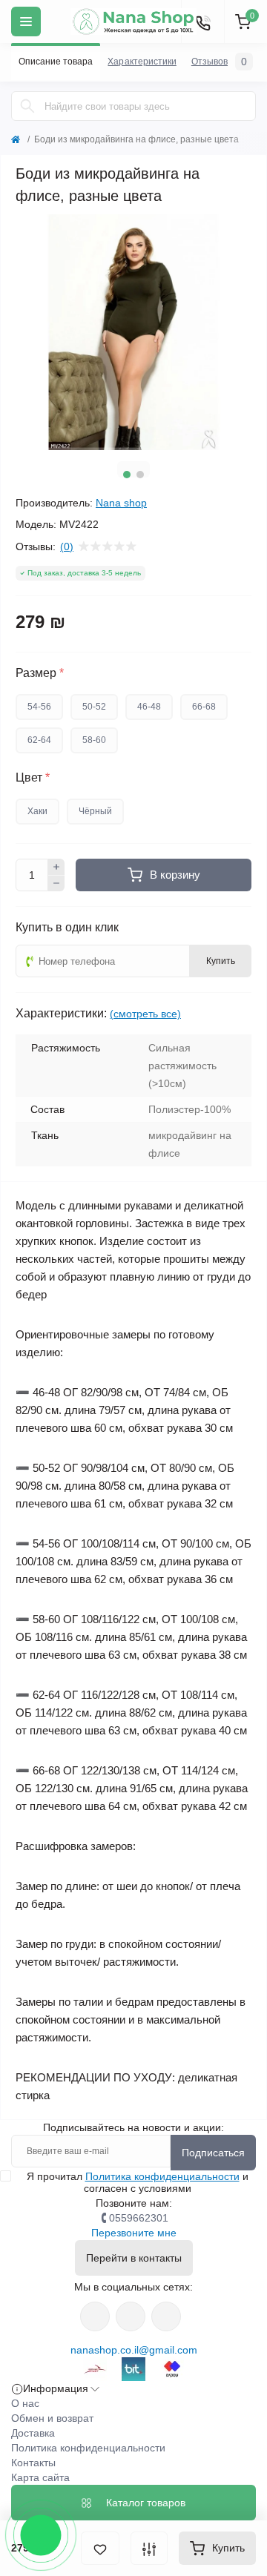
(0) (67, 546)
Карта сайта (40, 2477)
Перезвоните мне (134, 2233)
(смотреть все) (145, 1014)
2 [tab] (140, 475)
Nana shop (121, 503)
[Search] (27, 106)
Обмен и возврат (52, 2418)
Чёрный (95, 811)
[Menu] (26, 22)
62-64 (39, 740)
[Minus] (56, 884)
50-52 (94, 707)
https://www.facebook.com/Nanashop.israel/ (95, 2316)
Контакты (33, 2463)
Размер (40, 673)
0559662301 (139, 2218)
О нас (25, 2403)
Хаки (37, 811)
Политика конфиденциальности (162, 2176)
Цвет (33, 778)
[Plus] (56, 867)
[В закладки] (100, 2548)
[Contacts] (202, 22)
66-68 (204, 707)
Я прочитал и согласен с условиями (138, 2182)
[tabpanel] (133, 332)
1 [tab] (127, 475)
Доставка (33, 2433)
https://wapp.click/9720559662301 (166, 2316)
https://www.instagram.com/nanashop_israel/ (131, 2316)
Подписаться (213, 2153)
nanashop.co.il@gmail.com (134, 2350)
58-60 (94, 740)
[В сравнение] (149, 2548)
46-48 (149, 707)
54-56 (39, 707)
